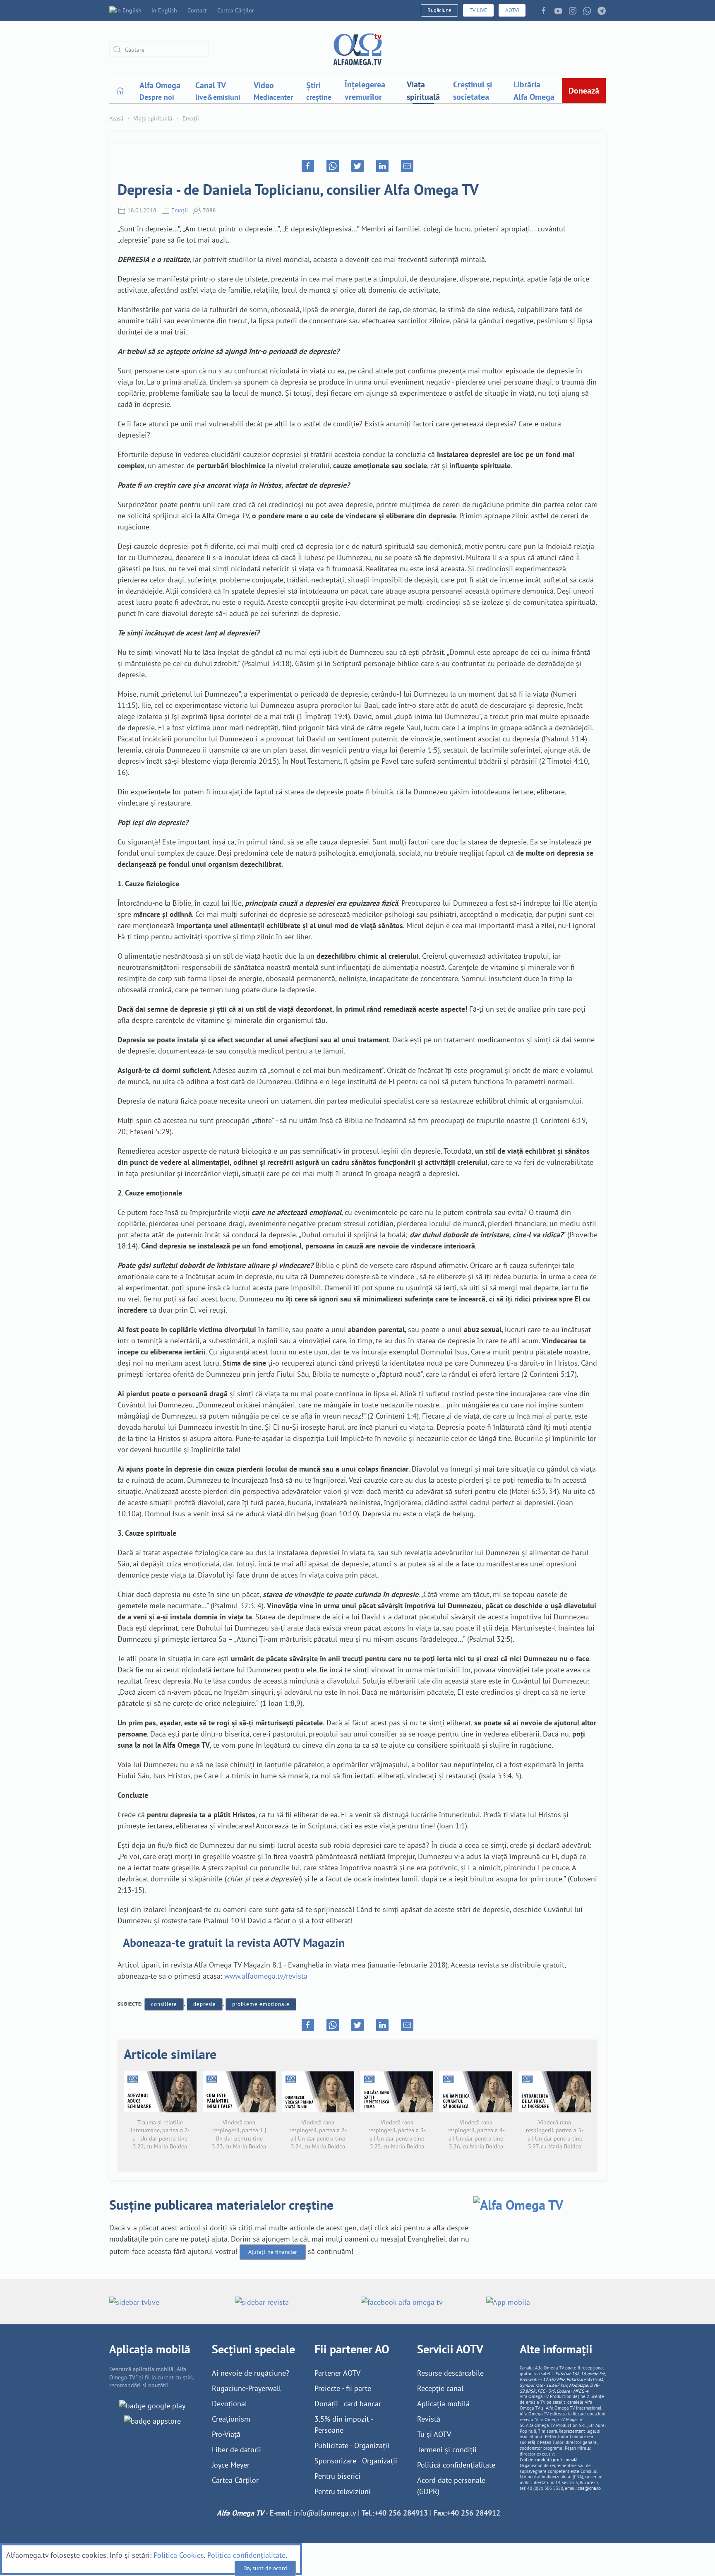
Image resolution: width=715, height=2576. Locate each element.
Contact (197, 10)
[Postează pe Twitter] (357, 166)
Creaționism (231, 2419)
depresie (205, 2004)
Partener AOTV (337, 2373)
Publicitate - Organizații (352, 2445)
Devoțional (229, 2404)
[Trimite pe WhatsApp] (333, 166)
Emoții (191, 118)
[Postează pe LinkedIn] (382, 166)
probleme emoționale (261, 2004)
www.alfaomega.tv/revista (266, 1976)
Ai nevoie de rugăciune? (251, 2373)
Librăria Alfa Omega (534, 91)
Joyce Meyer (231, 2465)
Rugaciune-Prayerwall (246, 2388)
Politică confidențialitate (456, 2465)
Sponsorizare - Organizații (356, 2461)
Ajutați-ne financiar (273, 2252)
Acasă (116, 118)
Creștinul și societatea (473, 91)
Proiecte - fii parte (343, 2388)
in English (164, 10)
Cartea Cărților (236, 10)
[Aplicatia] (152, 2405)
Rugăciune (439, 10)
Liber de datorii (236, 2450)
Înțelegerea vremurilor (365, 91)
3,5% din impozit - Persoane (344, 2424)
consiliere (164, 2004)
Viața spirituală (423, 91)
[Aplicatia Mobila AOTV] (152, 2420)
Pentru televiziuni (343, 2491)
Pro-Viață (226, 2434)
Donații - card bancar (348, 2404)
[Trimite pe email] (407, 166)
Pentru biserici (337, 2476)
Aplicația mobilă (443, 2404)
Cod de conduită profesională (548, 2460)
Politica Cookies (179, 2555)
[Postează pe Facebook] (308, 166)
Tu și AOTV (434, 2434)
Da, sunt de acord (265, 2568)
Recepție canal (440, 2388)
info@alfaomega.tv (325, 2513)
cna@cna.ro (589, 2488)
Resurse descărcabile (450, 2373)
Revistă (429, 2419)
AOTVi (512, 10)
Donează (584, 91)
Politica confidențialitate (246, 2555)
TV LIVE (478, 10)
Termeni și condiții (447, 2450)
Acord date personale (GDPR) (451, 2486)
